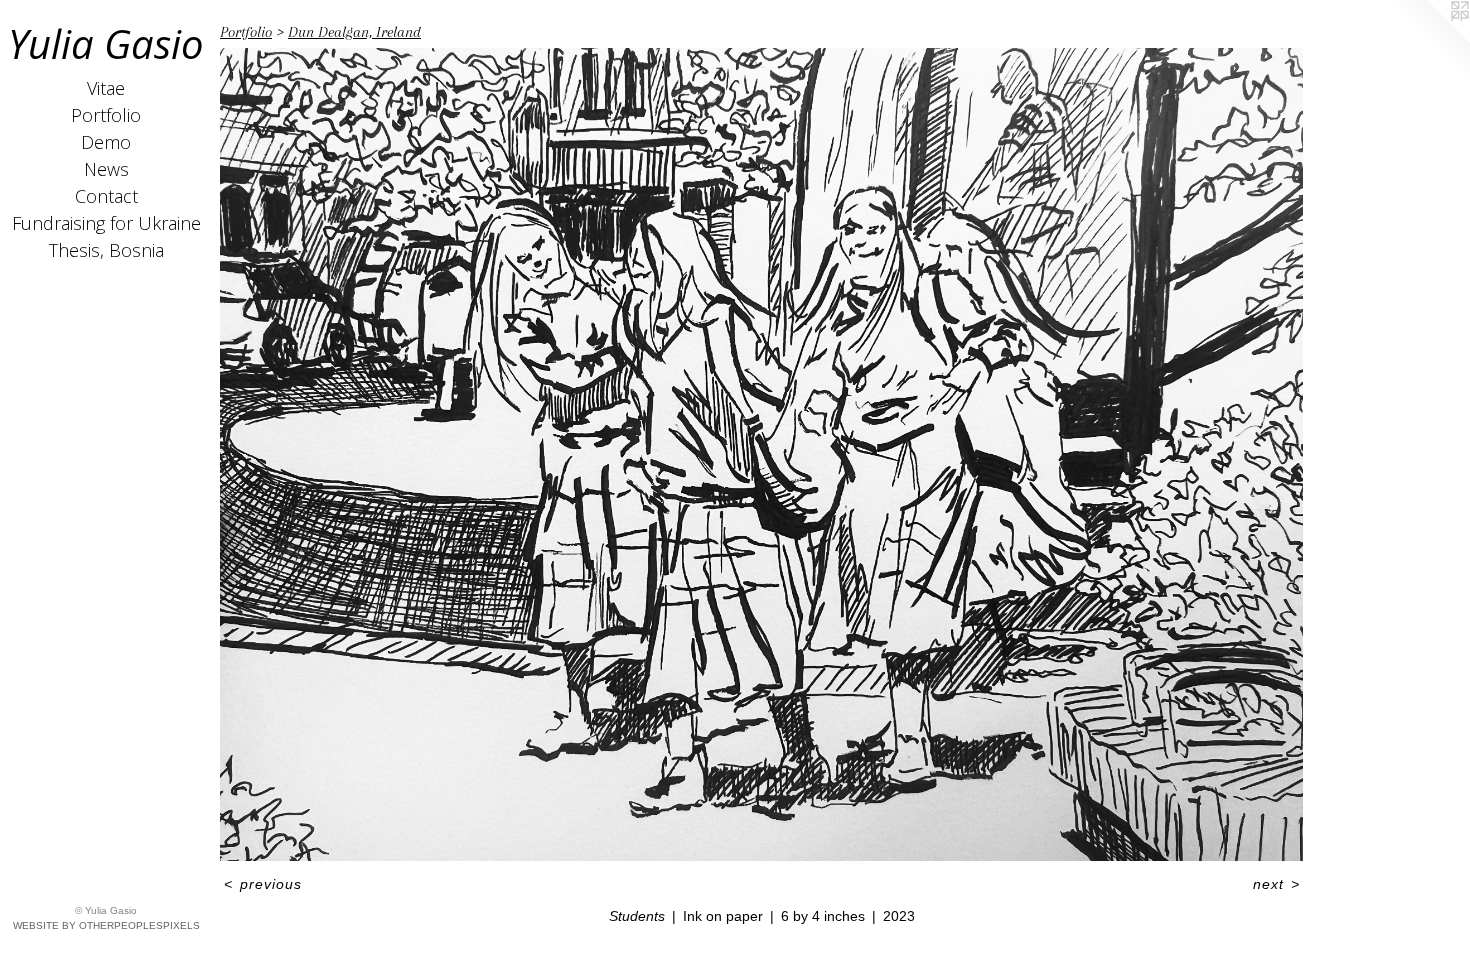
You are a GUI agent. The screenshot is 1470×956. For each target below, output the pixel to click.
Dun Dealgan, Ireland (354, 32)
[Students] (761, 454)
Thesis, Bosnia (106, 250)
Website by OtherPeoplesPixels (106, 925)
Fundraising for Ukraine (106, 223)
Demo (106, 142)
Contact (106, 196)
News (106, 169)
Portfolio (106, 115)
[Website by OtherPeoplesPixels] (1430, 40)
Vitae (106, 88)
